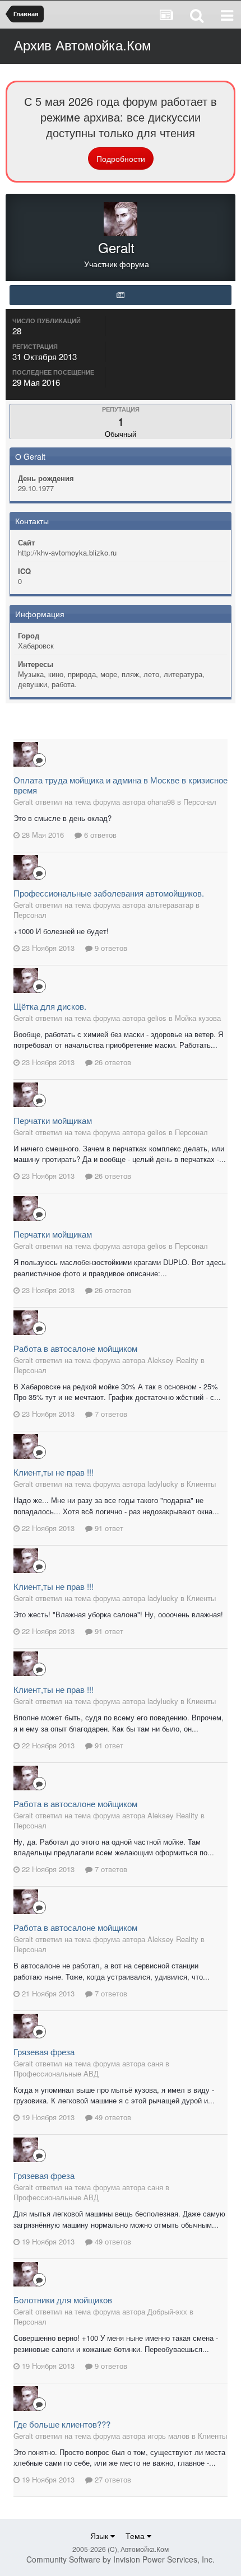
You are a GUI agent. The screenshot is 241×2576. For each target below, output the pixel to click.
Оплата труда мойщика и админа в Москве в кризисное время (121, 785)
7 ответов (110, 1414)
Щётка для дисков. (50, 1006)
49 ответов (112, 2117)
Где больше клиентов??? (62, 2424)
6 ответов (99, 835)
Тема (136, 2536)
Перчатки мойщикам (53, 1120)
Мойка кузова (198, 1018)
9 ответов (110, 948)
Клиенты (201, 1484)
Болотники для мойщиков (63, 2300)
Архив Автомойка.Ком (83, 45)
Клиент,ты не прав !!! (54, 1472)
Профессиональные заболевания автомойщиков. (109, 893)
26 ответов (112, 1062)
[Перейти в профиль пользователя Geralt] (26, 754)
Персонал (200, 802)
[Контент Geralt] (121, 295)
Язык (100, 2536)
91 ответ (108, 1528)
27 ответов (112, 2479)
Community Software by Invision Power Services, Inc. (121, 2559)
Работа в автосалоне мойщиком (75, 1348)
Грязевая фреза (44, 2052)
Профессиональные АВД (56, 2073)
